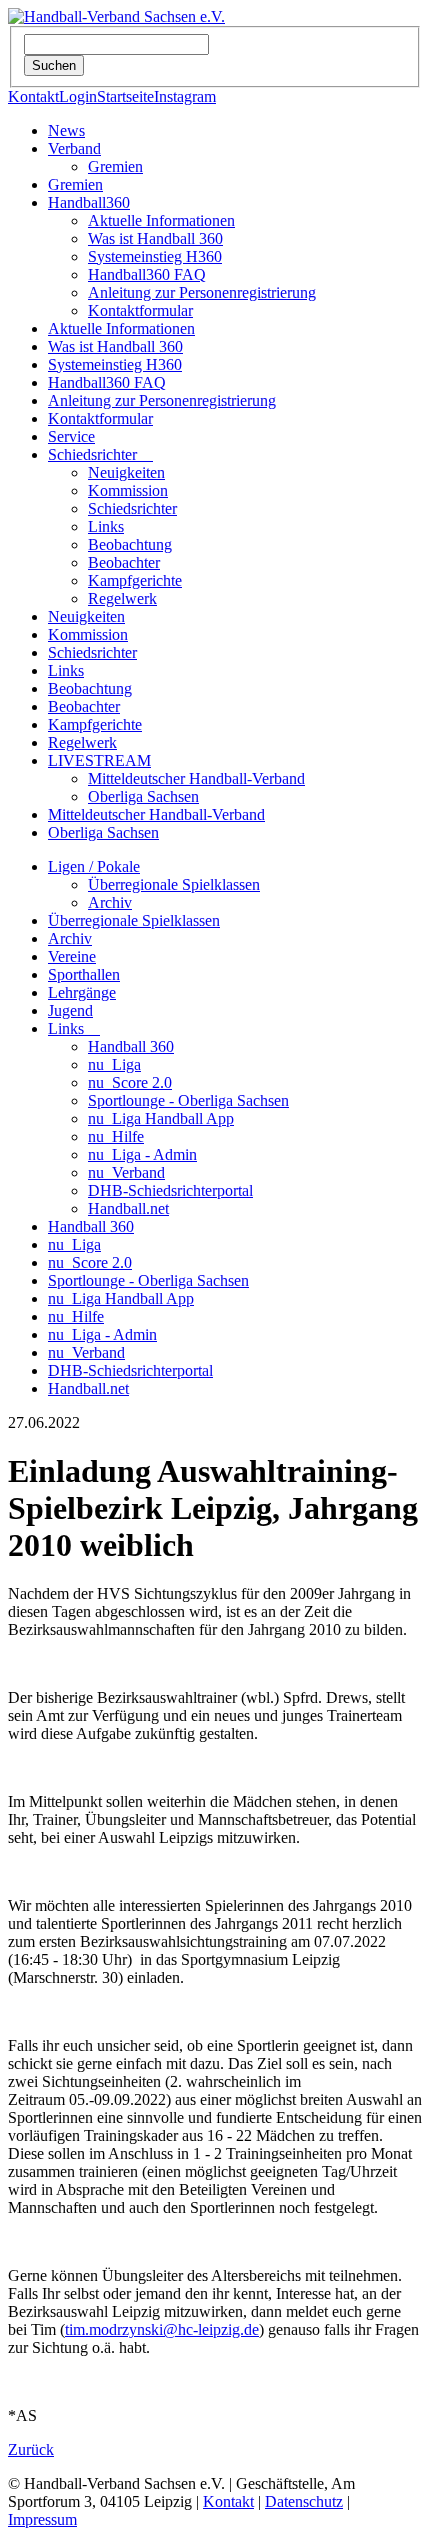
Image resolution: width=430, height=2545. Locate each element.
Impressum (42, 2519)
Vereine (72, 956)
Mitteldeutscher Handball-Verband (196, 778)
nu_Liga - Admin (142, 1154)
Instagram (185, 96)
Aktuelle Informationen (161, 220)
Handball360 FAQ (147, 274)
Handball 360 (131, 1046)
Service (71, 436)
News (66, 130)
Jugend (70, 1010)
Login (78, 96)
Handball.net (128, 1208)
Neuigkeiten (126, 472)
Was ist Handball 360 (155, 238)
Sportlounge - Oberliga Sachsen (188, 1100)
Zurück (31, 2449)
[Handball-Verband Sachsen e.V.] (116, 16)
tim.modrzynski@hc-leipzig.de (162, 2329)
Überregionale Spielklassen (174, 884)
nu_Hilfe (116, 1136)
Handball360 (89, 202)
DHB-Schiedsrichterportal (170, 1190)
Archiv (110, 902)
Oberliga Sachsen (143, 796)
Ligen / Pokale (94, 866)
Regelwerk (122, 598)
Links (106, 526)
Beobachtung (130, 544)
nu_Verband (126, 1172)
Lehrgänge (82, 992)
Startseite (125, 96)
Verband (74, 148)
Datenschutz (304, 2501)
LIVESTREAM (99, 760)
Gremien (115, 166)
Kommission (128, 490)
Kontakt (33, 96)
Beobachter (124, 562)
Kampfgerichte (135, 580)
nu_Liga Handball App (161, 1118)
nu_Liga (114, 1064)
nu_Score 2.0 (130, 1082)
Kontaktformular (140, 310)
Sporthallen (84, 974)
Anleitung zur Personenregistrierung (202, 292)
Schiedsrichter (100, 454)
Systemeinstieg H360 (155, 256)
